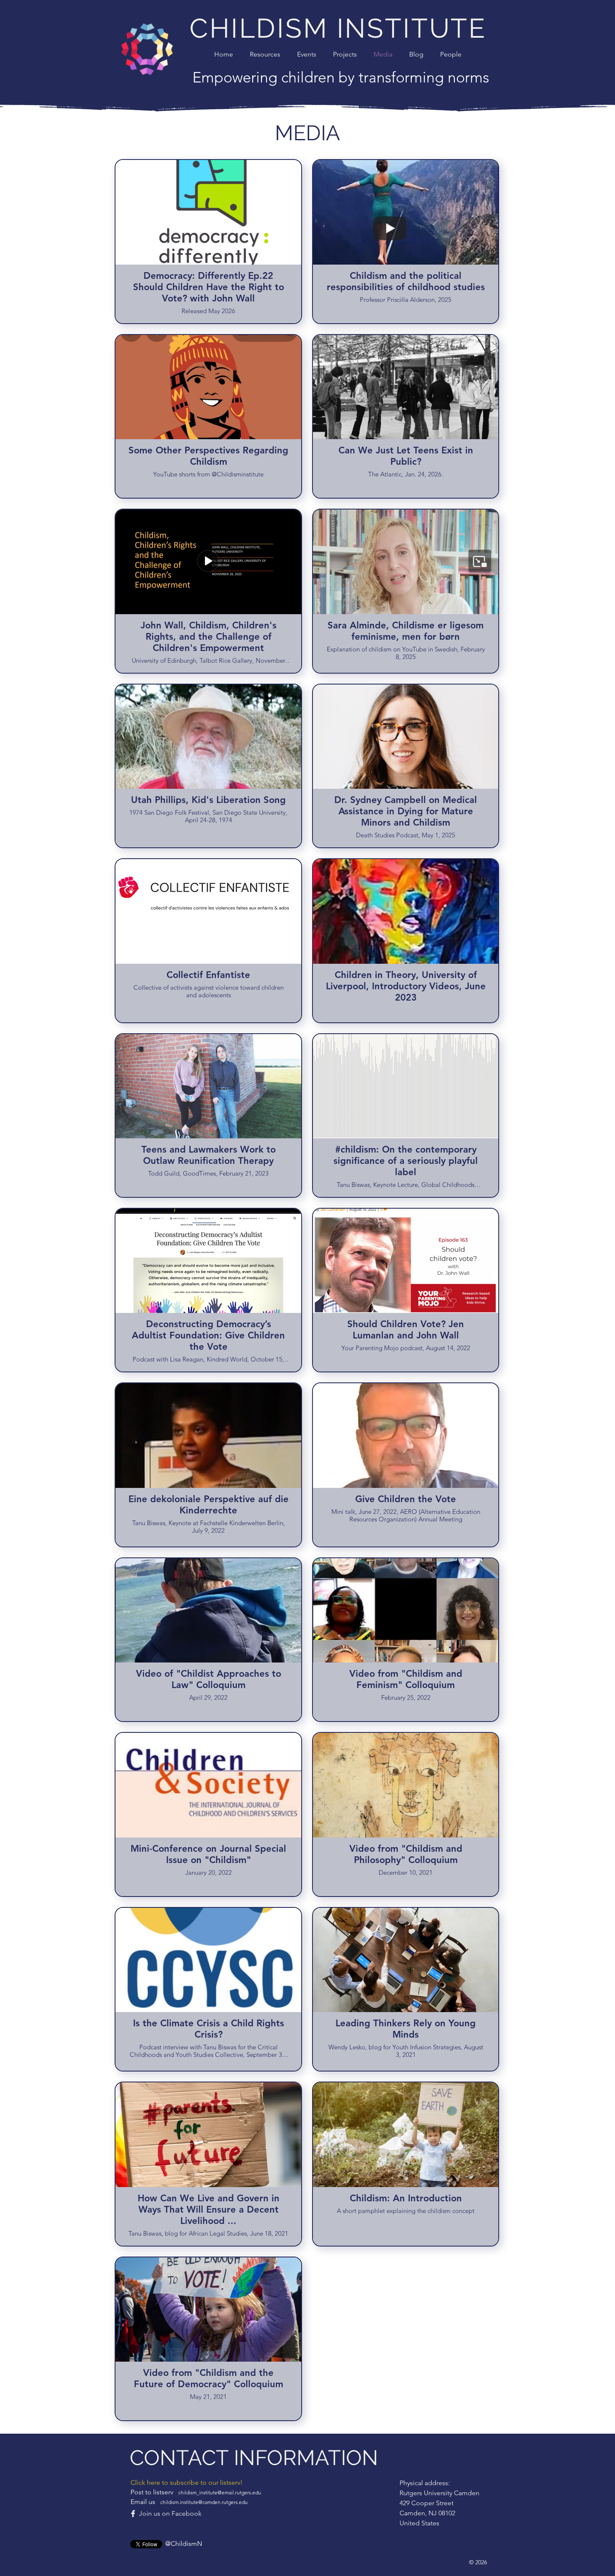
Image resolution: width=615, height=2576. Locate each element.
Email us (189, 2502)
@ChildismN (184, 2544)
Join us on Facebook (170, 2513)
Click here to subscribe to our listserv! (187, 2482)
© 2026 (478, 2562)
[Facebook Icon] (133, 2514)
